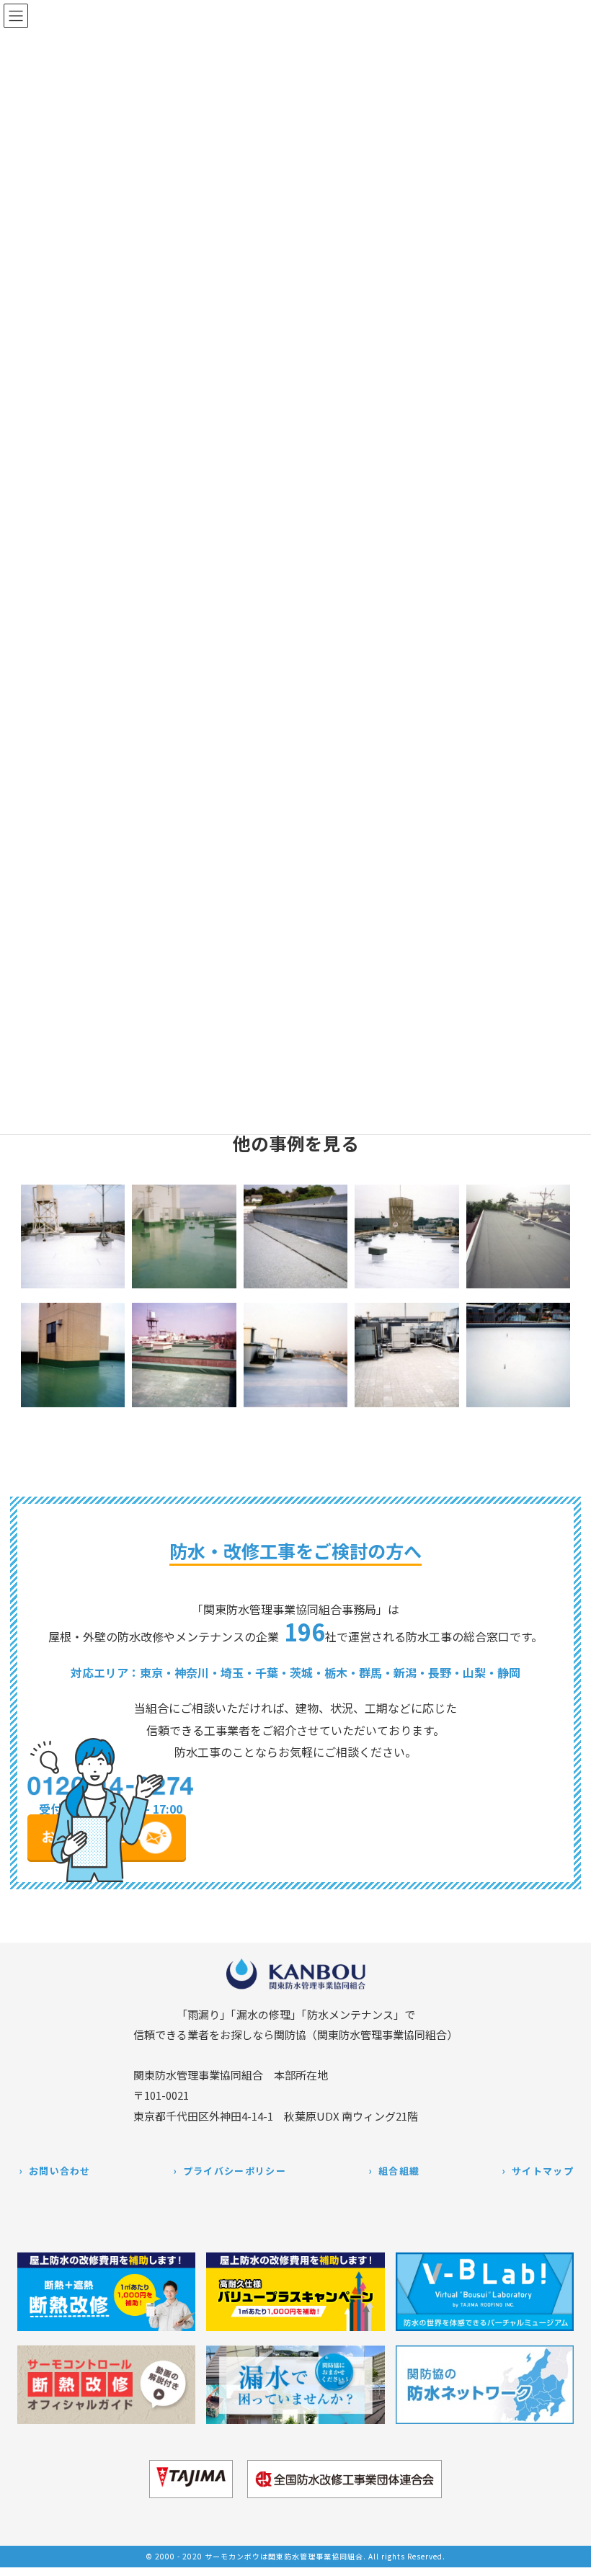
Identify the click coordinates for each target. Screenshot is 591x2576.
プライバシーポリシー (235, 2171)
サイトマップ (543, 2171)
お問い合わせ (60, 2171)
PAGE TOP (568, 2556)
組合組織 (399, 2171)
